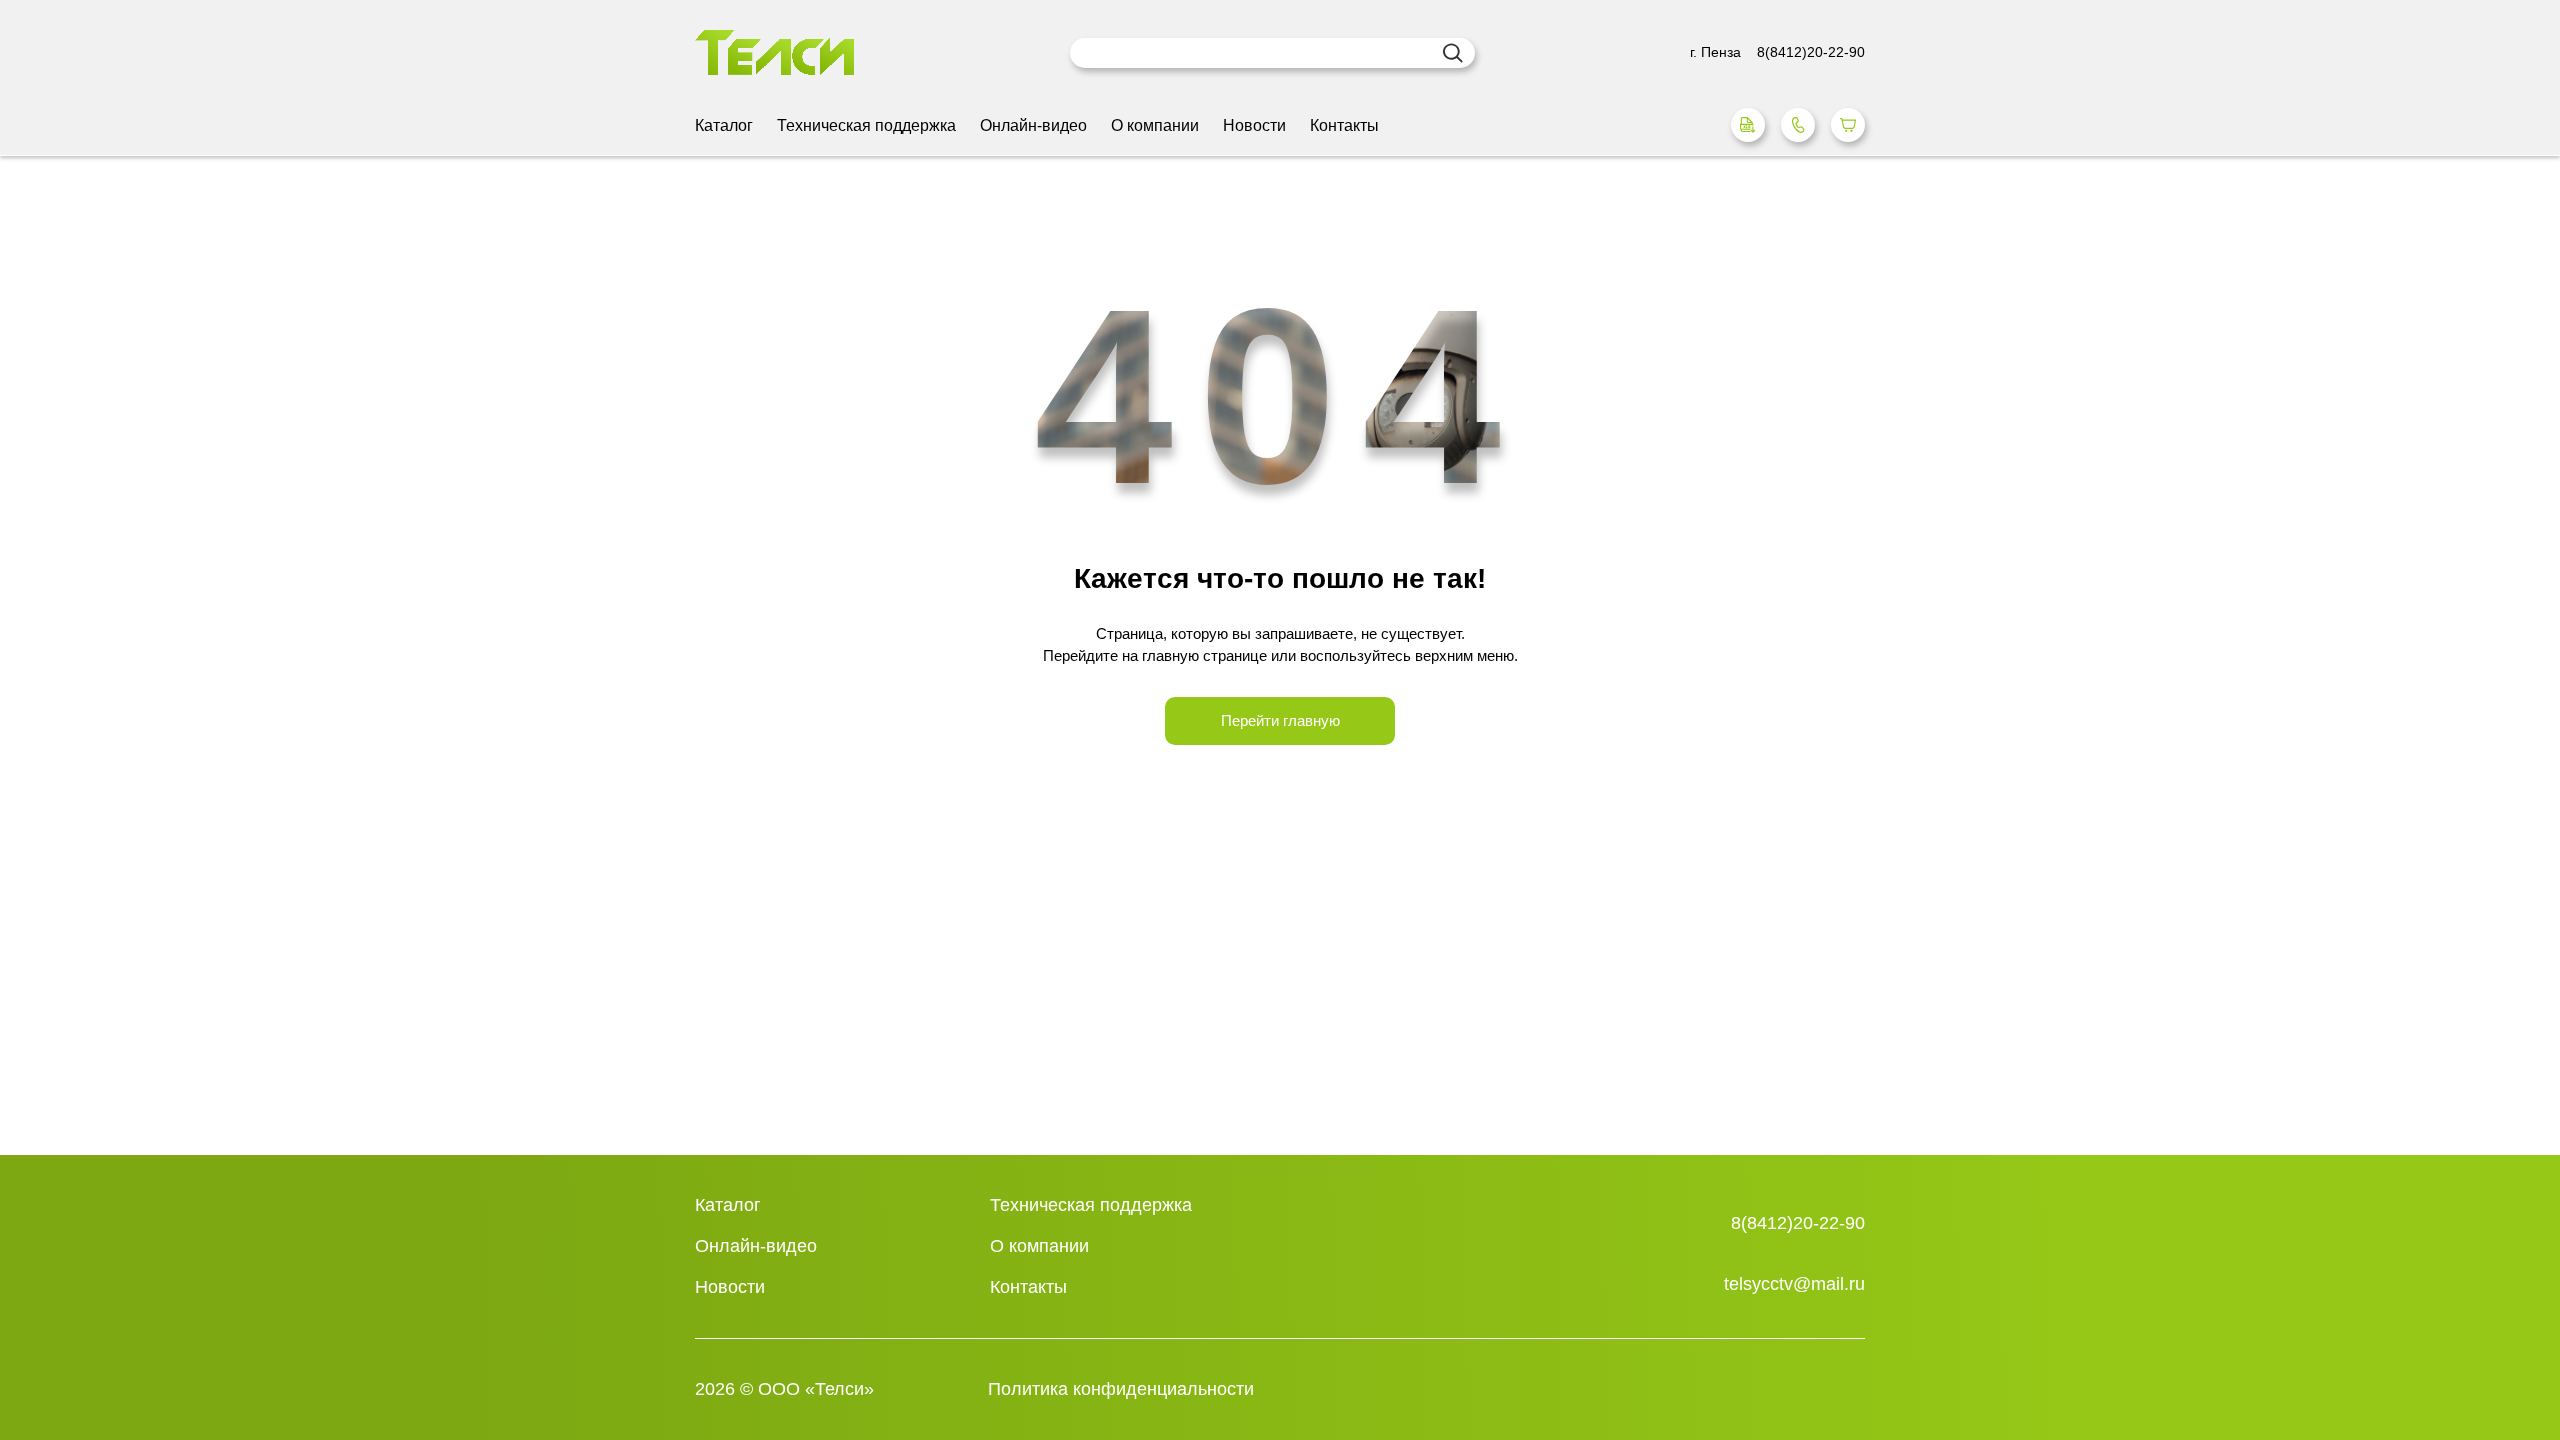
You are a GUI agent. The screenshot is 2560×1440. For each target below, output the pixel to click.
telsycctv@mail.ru (1794, 1284)
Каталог (724, 125)
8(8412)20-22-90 (1798, 1223)
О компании (1155, 125)
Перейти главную (1280, 720)
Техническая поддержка (866, 125)
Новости (1254, 125)
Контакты (1344, 125)
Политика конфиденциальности (1121, 1389)
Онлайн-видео (1033, 125)
